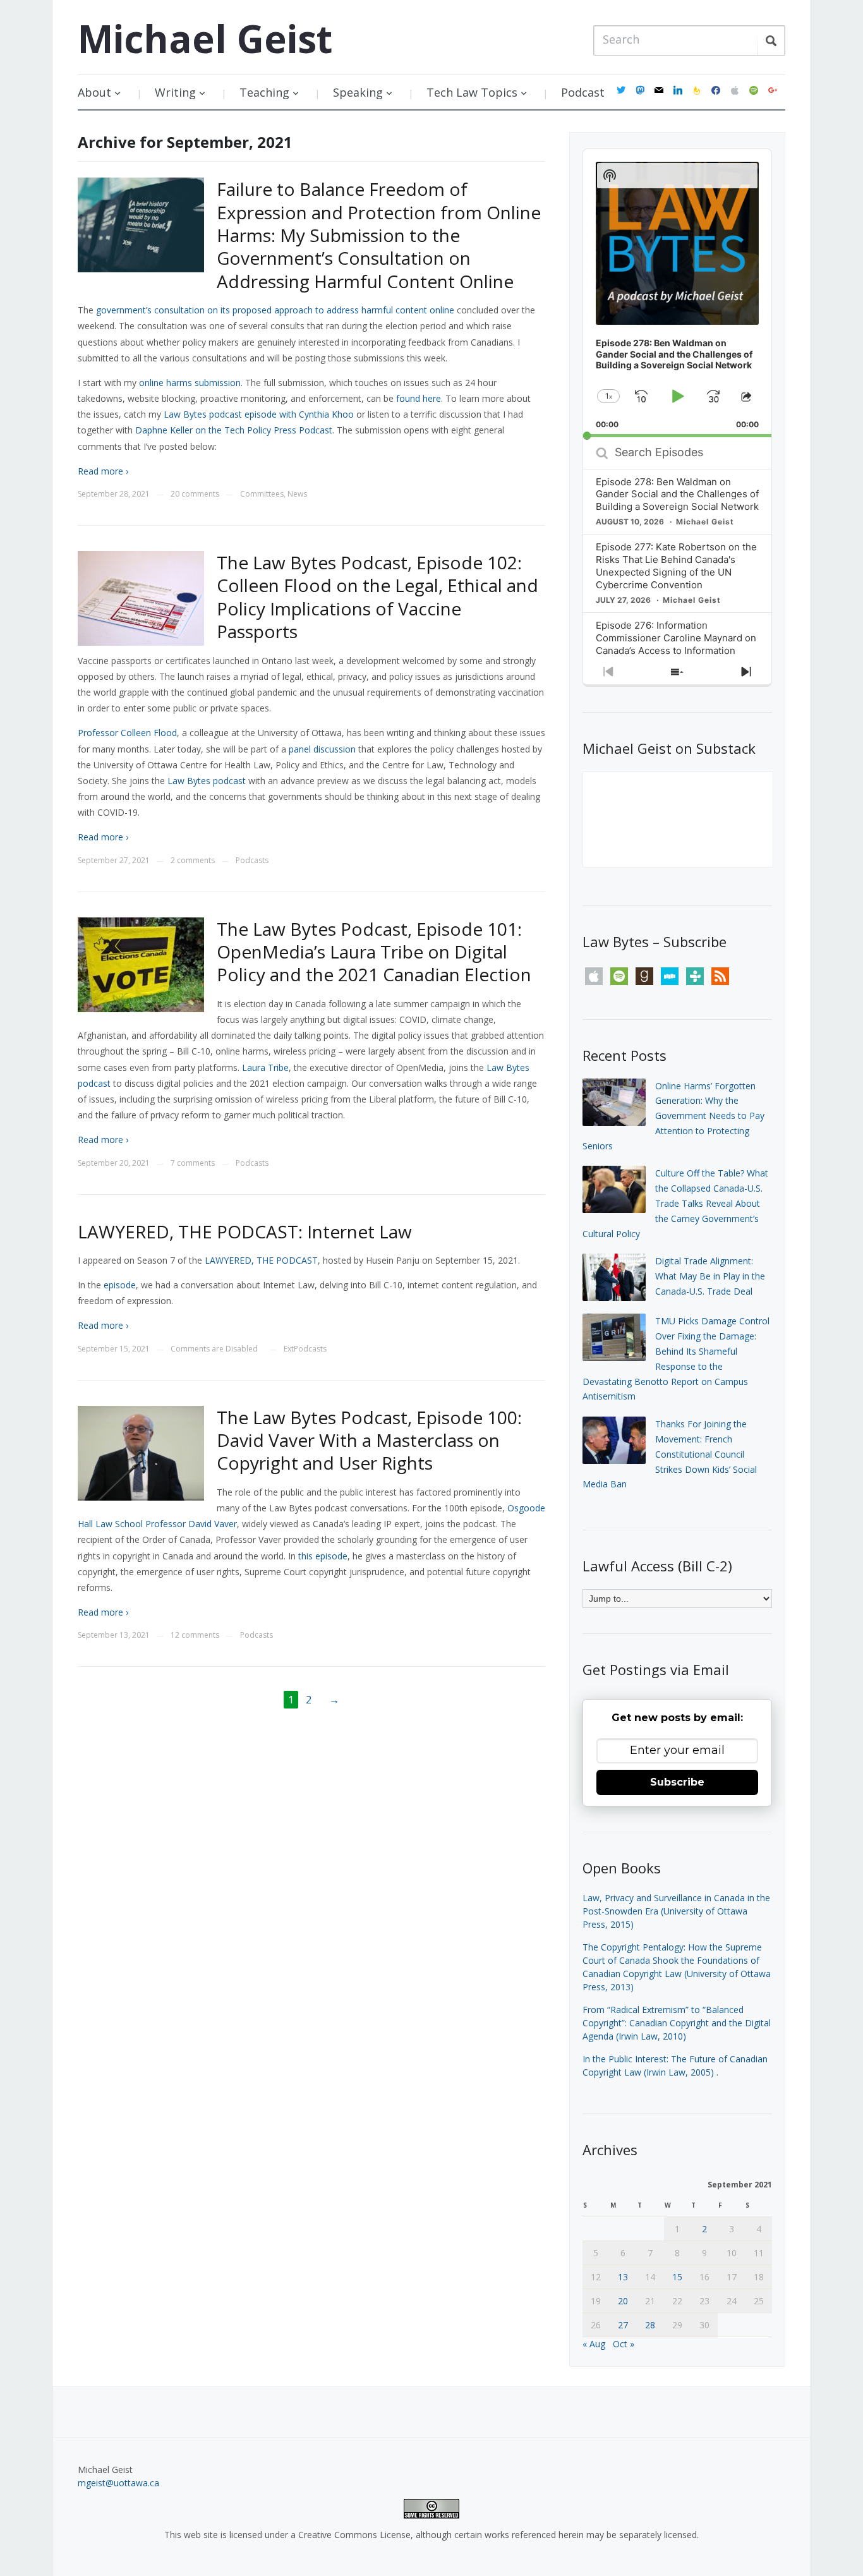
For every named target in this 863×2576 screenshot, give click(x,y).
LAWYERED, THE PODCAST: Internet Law (245, 1231)
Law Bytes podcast (207, 781)
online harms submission (190, 383)
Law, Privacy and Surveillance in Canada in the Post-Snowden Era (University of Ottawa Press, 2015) (676, 1911)
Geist (205, 39)
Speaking (358, 92)
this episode (323, 1556)
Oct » (624, 2344)
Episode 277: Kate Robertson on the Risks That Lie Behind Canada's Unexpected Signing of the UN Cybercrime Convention (676, 566)
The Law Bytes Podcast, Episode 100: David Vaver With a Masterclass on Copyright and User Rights (369, 1440)
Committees (262, 494)
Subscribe (677, 1782)
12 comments (195, 1635)
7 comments (193, 1163)
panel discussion (322, 749)
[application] (677, 293)
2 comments (193, 860)
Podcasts (252, 860)
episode (120, 1285)
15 (677, 2277)
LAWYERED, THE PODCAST (261, 1260)
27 (623, 2325)
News (297, 494)
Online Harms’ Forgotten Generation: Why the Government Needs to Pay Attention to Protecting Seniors (673, 1116)
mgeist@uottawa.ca (118, 2483)
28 (650, 2325)
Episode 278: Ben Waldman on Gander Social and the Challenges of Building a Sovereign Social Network (677, 494)
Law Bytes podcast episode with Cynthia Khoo (259, 414)
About (94, 92)
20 (623, 2301)
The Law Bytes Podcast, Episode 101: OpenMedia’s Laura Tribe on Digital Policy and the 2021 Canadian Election (374, 952)
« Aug (594, 2344)
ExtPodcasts (305, 1349)
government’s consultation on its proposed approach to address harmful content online (275, 310)
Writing (175, 92)
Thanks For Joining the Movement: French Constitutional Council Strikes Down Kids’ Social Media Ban (670, 1454)
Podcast (583, 92)
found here (419, 398)
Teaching (264, 92)
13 (623, 2277)
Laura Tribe (265, 1067)
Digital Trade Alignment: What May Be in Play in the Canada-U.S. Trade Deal (710, 1276)
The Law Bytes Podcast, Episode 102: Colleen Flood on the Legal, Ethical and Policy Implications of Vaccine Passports (377, 597)
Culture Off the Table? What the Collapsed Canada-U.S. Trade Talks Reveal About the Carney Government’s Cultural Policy (675, 1203)
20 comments (195, 494)
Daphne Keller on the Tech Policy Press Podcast (234, 430)
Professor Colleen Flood (127, 733)
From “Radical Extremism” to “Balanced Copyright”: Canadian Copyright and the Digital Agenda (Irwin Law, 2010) (677, 2023)
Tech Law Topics (472, 92)
